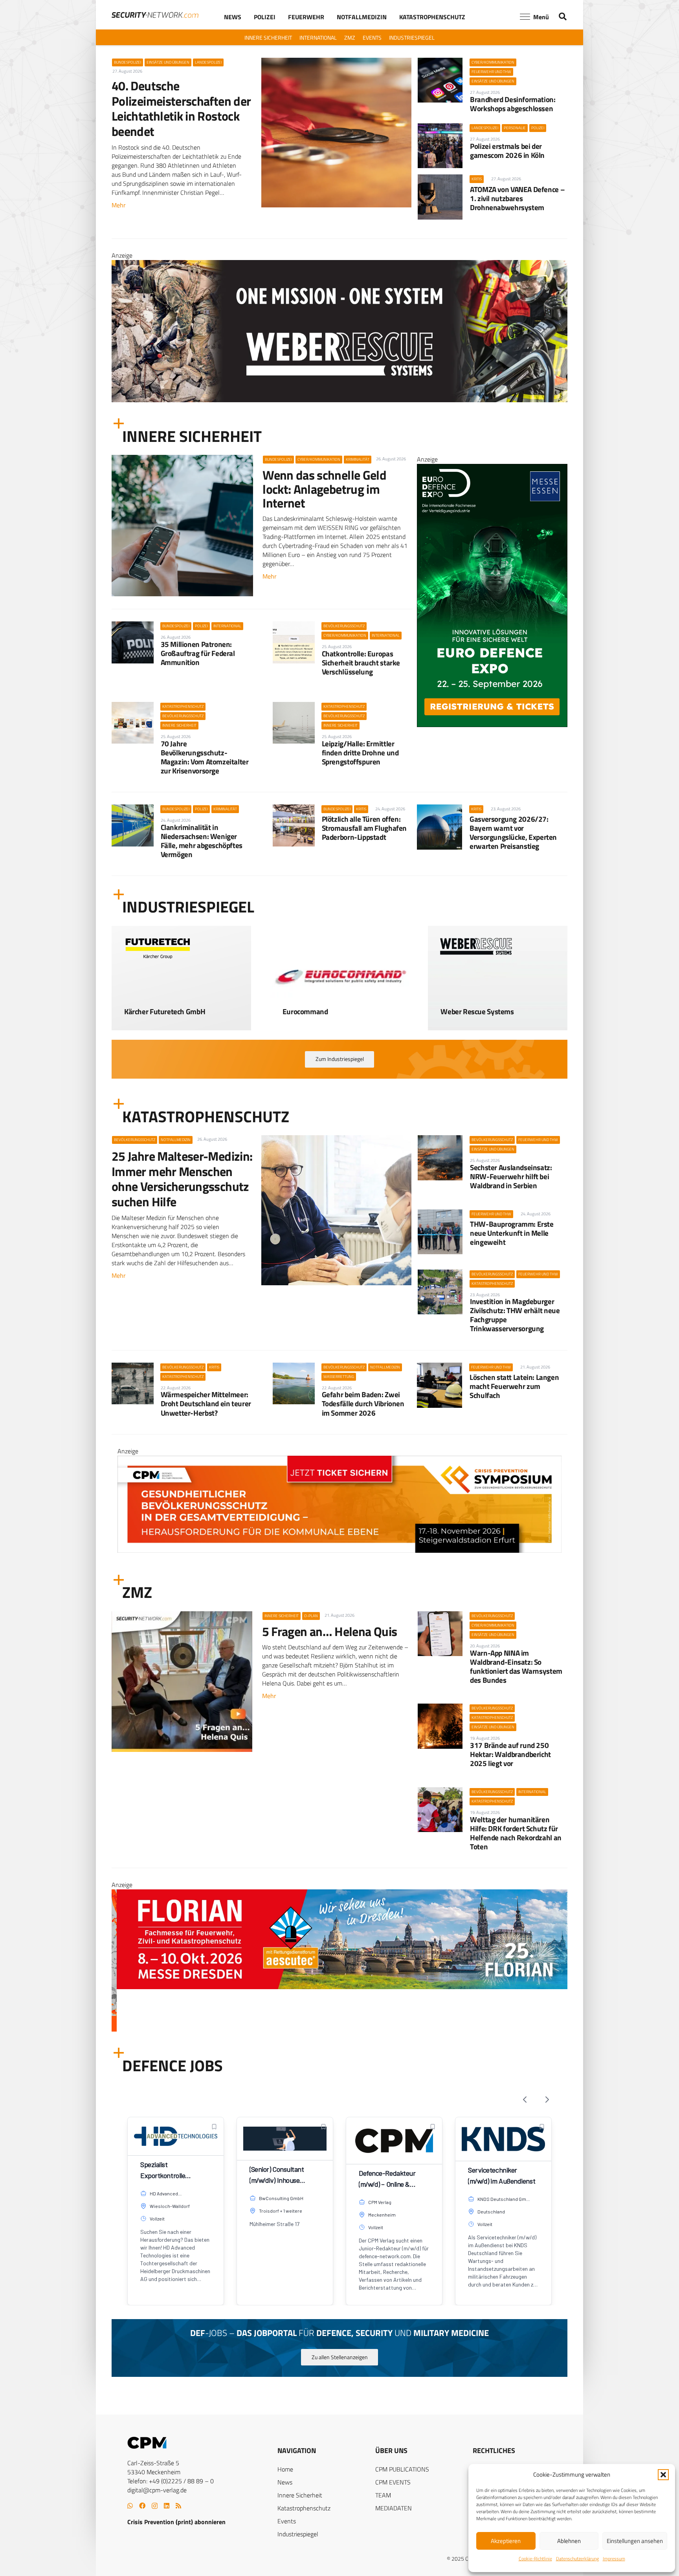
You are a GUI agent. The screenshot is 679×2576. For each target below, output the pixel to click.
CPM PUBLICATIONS (402, 2469)
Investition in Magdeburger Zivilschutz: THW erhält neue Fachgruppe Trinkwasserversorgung (515, 1315)
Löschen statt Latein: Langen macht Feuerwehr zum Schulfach (514, 1386)
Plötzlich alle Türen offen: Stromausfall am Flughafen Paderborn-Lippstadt (364, 828)
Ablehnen (569, 2541)
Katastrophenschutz (304, 2508)
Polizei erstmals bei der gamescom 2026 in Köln (507, 150)
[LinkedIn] (167, 2506)
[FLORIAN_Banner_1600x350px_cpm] (339, 357)
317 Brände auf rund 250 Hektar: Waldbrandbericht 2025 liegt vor (510, 1754)
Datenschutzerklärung (577, 2559)
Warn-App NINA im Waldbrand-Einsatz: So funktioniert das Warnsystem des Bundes (516, 1666)
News (285, 2482)
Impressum (614, 2559)
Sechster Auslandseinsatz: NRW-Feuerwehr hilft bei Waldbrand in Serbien (511, 1176)
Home (285, 2469)
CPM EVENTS (393, 2482)
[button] (663, 2475)
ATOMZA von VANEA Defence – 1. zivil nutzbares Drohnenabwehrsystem (517, 198)
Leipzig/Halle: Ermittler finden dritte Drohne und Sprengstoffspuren (360, 752)
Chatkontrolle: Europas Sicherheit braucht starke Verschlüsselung (361, 662)
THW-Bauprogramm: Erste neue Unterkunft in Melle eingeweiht (512, 1233)
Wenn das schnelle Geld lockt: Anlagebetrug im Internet (324, 489)
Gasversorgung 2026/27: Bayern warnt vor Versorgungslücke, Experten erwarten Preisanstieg (513, 832)
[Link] (181, 1006)
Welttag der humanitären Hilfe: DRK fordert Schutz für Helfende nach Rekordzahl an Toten (516, 1833)
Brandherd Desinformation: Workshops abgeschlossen (513, 104)
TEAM (383, 2495)
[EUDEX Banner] (339, 2029)
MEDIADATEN (394, 2508)
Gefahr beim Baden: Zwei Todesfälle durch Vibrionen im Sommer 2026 (363, 1403)
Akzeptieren (506, 2541)
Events (287, 2521)
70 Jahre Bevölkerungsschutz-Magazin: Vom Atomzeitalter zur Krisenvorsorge (205, 757)
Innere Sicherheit (300, 2495)
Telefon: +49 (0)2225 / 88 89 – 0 (171, 2481)
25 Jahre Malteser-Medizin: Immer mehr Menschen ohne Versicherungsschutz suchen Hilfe (182, 1179)
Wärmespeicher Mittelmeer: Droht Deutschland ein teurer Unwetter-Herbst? (206, 1403)
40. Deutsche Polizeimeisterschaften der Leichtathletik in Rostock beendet (181, 108)
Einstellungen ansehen (635, 2541)
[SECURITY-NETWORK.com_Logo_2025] (155, 15)
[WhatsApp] (130, 2506)
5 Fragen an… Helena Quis (330, 1631)
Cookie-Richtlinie (535, 2559)
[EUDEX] (492, 725)
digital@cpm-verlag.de (157, 2490)
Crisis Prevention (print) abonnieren (176, 2522)
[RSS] (178, 2506)
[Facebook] (142, 2506)
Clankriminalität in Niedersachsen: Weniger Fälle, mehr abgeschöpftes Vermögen (202, 841)
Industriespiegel (298, 2534)
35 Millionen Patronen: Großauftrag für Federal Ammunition (198, 653)
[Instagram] (155, 2506)
